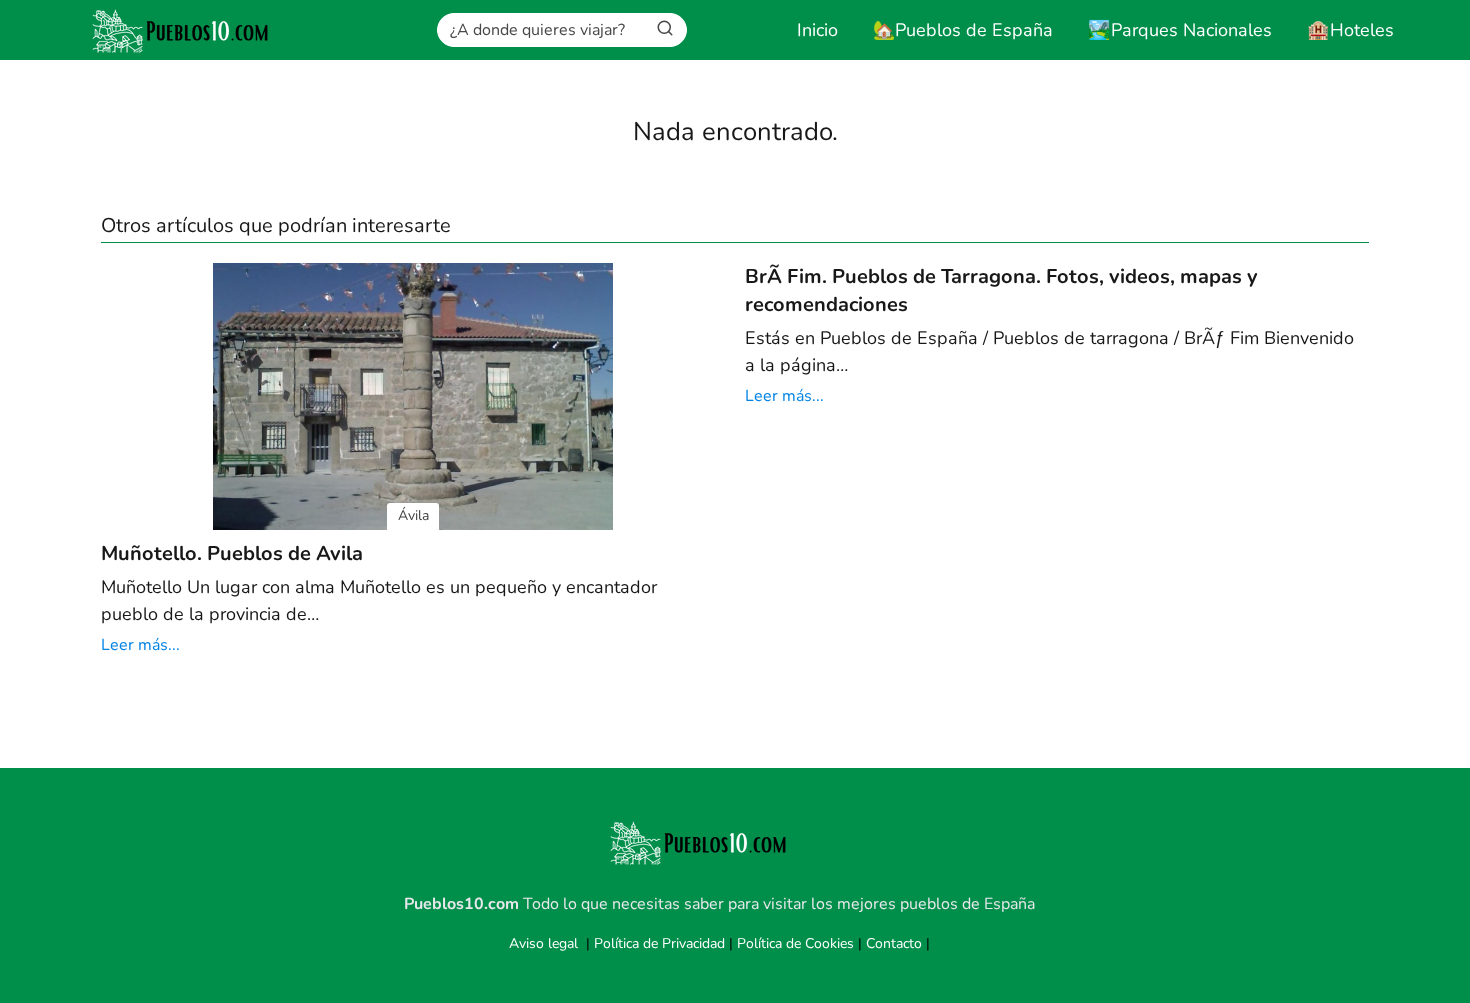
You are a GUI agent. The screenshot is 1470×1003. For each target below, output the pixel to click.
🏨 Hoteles (1350, 30)
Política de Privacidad (659, 943)
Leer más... (140, 645)
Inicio (817, 30)
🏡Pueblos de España (963, 30)
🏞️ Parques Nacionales (1180, 30)
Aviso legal (543, 943)
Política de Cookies (795, 943)
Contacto (894, 943)
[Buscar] (665, 29)
